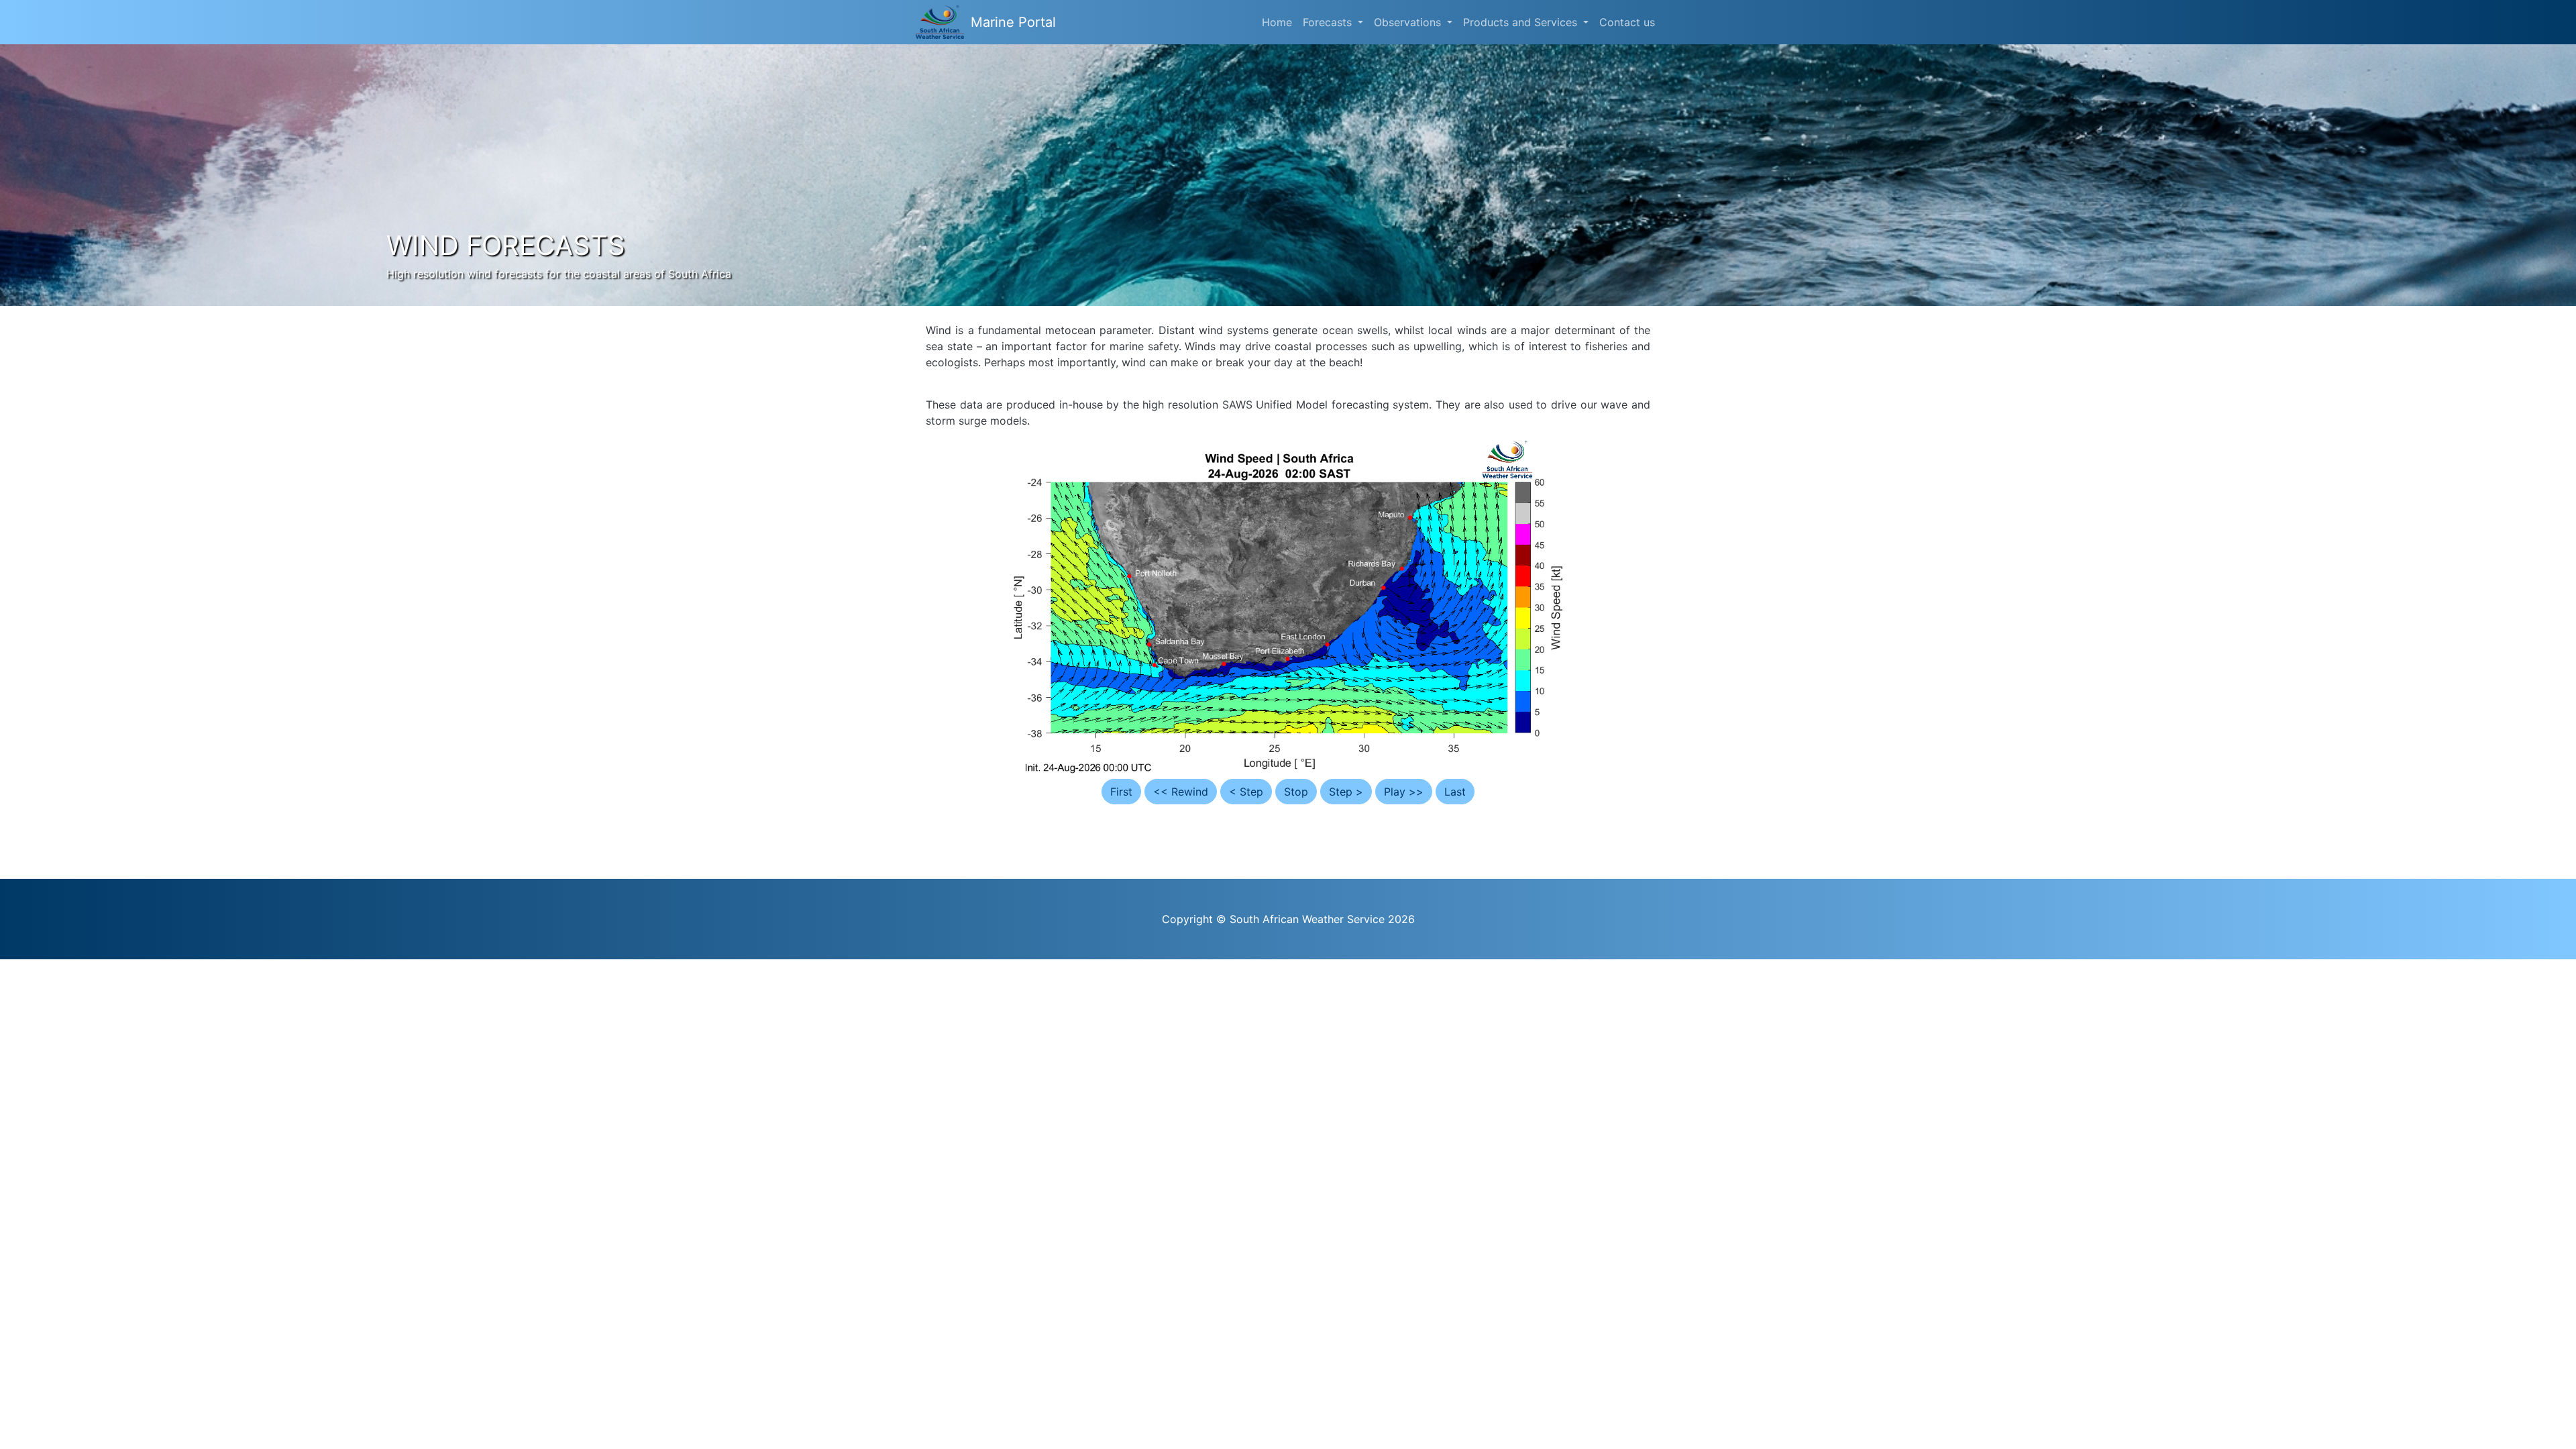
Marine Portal (1013, 22)
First (1121, 792)
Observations (1409, 22)
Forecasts (1329, 22)
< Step (1246, 792)
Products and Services (1522, 22)
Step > (1346, 792)
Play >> (1404, 792)
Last (1455, 792)
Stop (1296, 792)
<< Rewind (1181, 792)
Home (1277, 22)
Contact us (1627, 22)
